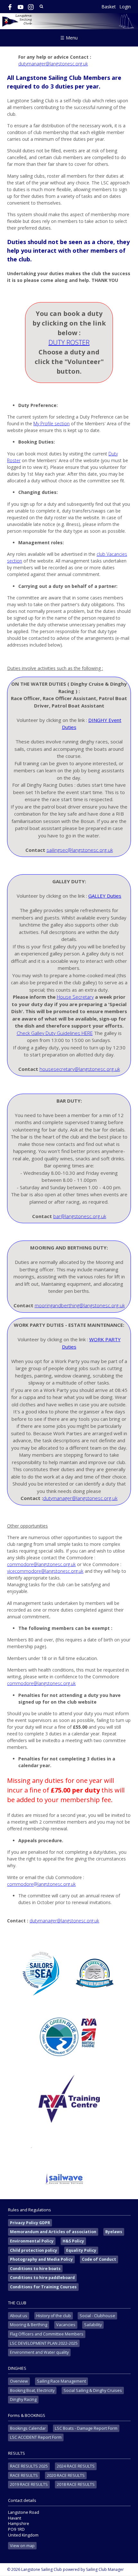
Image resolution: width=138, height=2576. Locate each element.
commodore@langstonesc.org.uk (41, 1564)
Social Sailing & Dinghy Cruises (93, 2390)
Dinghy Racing (23, 2399)
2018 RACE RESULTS (76, 2484)
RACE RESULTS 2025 (29, 2466)
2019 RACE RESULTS (29, 2484)
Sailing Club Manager (105, 2569)
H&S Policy (73, 2241)
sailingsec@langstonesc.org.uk (80, 850)
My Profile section (52, 424)
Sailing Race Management (61, 2381)
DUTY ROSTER (69, 342)
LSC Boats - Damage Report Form (86, 2428)
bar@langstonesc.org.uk (80, 1216)
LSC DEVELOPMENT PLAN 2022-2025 (44, 2343)
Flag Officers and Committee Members (47, 2334)
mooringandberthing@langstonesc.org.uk (80, 1305)
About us (19, 2316)
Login (125, 7)
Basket (109, 7)
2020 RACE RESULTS (66, 2475)
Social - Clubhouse (97, 2316)
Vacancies (66, 2325)
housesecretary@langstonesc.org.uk (80, 1069)
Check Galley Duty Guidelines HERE (55, 1033)
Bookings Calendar (28, 2428)
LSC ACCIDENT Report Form (36, 2437)
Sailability (93, 2325)
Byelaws (114, 2232)
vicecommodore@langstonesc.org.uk (45, 1571)
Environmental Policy (32, 2241)
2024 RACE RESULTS (76, 2466)
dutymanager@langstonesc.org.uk (53, 64)
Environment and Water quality (39, 2352)
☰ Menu (69, 38)
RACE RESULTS (24, 2475)
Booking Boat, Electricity (32, 2390)
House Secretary (75, 997)
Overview (19, 2381)
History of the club (54, 2316)
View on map (22, 2546)
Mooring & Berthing (29, 2325)
